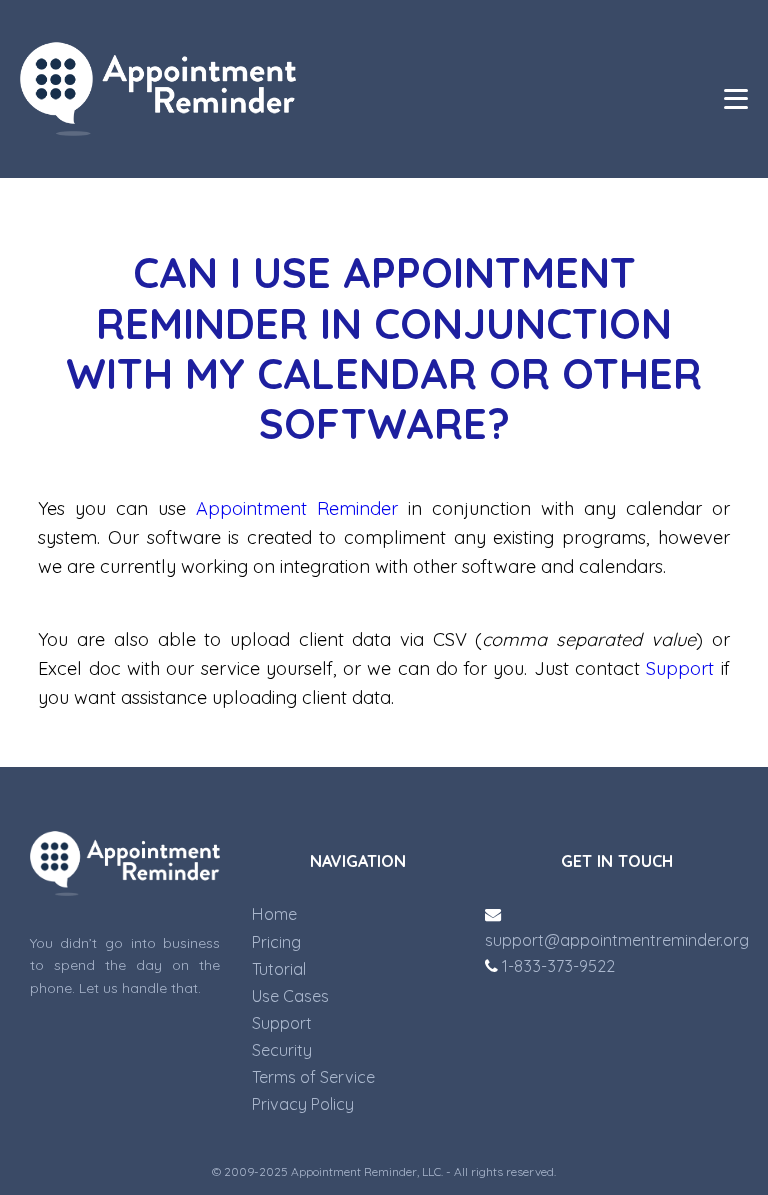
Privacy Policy (303, 1104)
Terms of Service (313, 1077)
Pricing (276, 942)
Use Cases (290, 996)
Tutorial (279, 969)
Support (680, 668)
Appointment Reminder (297, 508)
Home (274, 914)
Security (282, 1050)
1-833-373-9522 (556, 966)
